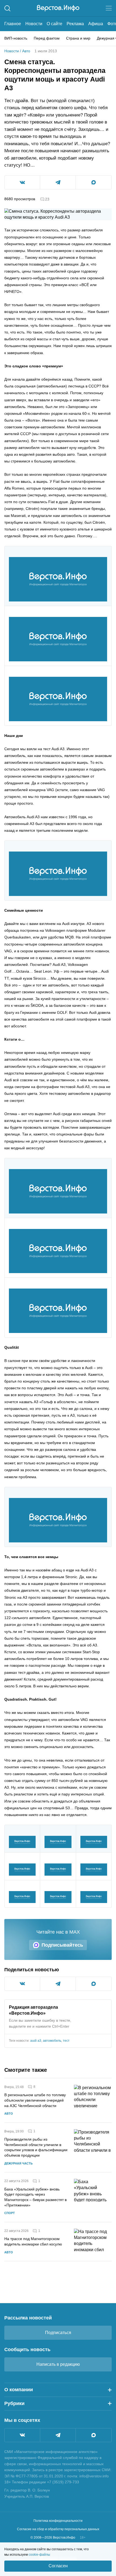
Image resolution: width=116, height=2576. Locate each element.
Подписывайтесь (62, 1945)
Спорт (10, 2213)
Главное (13, 24)
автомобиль (52, 2041)
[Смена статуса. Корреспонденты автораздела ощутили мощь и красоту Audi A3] (58, 579)
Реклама (75, 24)
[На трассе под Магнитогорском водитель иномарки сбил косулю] (93, 2242)
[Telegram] (58, 2435)
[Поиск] (7, 8)
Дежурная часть (18, 2163)
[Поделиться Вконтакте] (22, 182)
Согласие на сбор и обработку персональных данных (58, 2529)
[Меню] (109, 8)
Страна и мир (78, 38)
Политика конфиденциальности (58, 2521)
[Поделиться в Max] (94, 182)
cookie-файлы (39, 2555)
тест (66, 2041)
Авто (26, 51)
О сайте (54, 24)
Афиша (96, 24)
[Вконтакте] (22, 2435)
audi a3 (36, 2041)
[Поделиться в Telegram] (58, 182)
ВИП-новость (16, 38)
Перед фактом (47, 38)
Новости (34, 24)
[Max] (94, 2435)
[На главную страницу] (58, 8)
